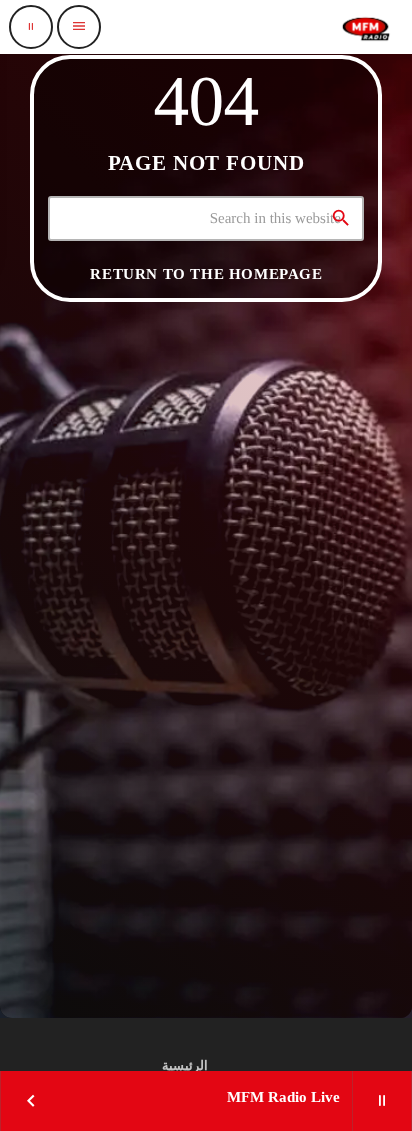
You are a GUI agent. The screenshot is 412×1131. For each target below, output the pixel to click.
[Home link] (366, 27)
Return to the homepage (206, 274)
